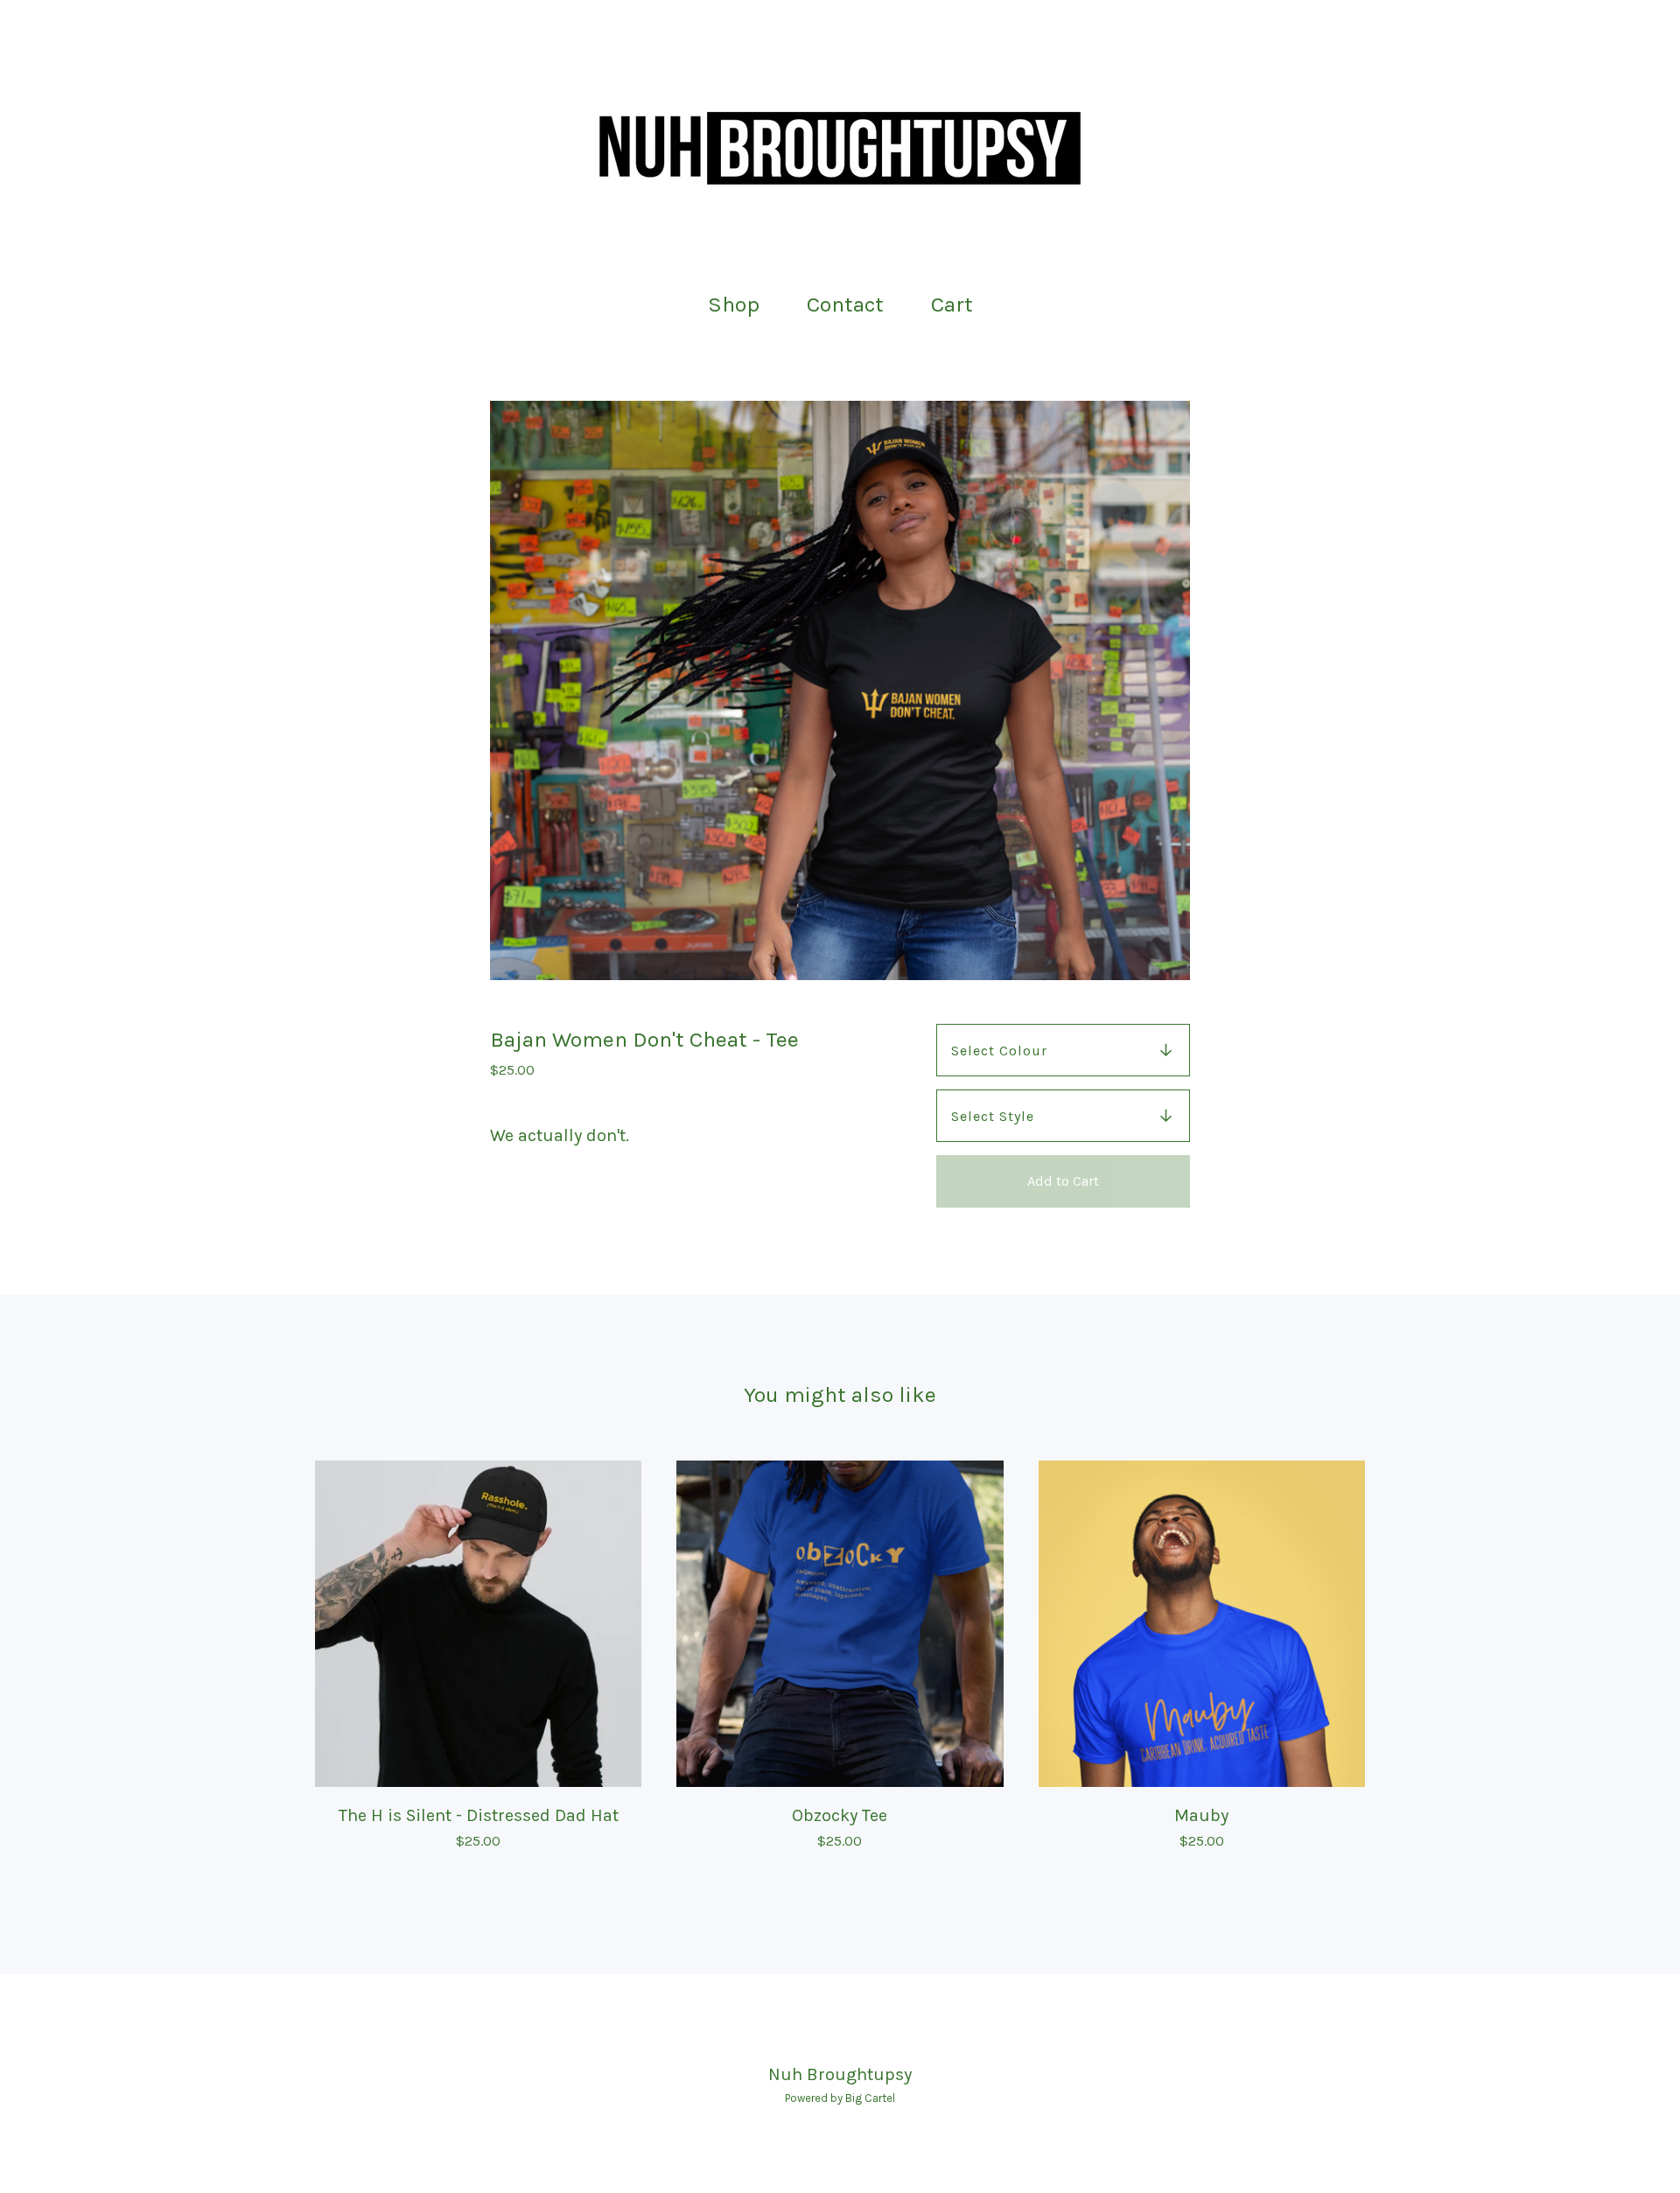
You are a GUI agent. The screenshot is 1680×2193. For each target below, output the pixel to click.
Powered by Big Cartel (840, 2098)
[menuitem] (734, 305)
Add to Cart (1063, 1181)
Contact (845, 304)
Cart (957, 302)
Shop (734, 304)
